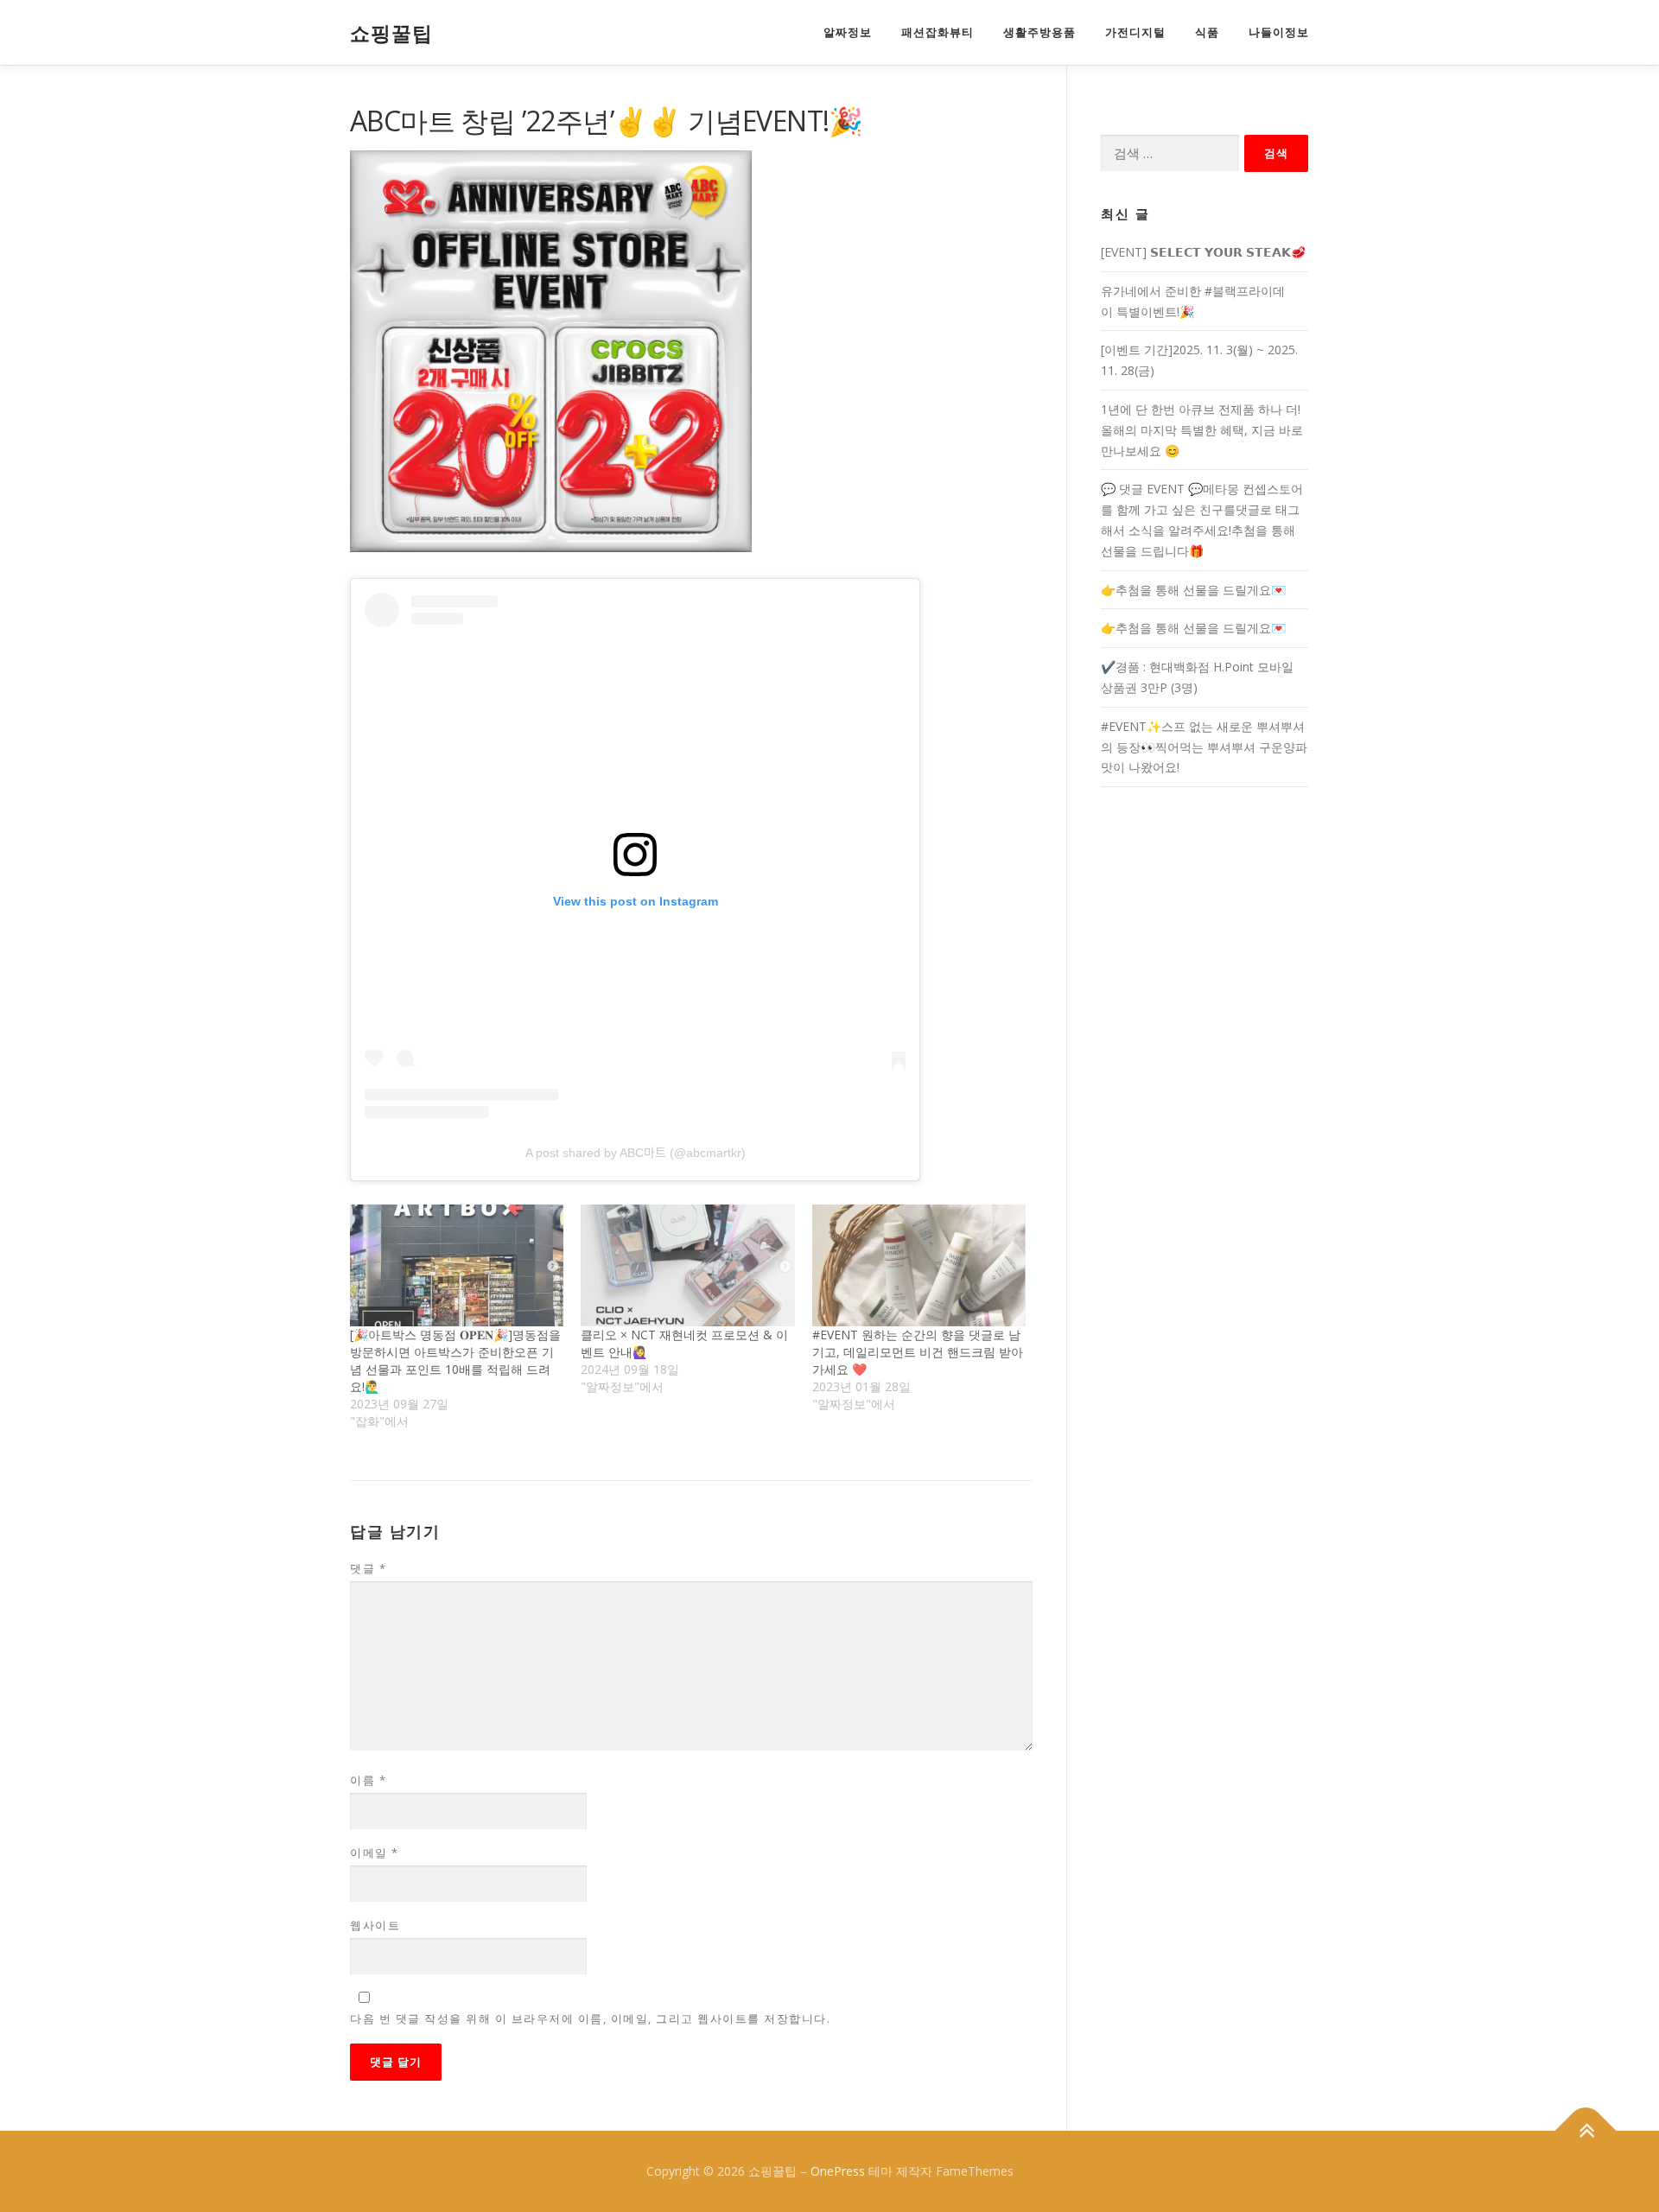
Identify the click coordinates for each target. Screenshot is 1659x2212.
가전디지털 (1135, 32)
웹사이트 (375, 1925)
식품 (1207, 32)
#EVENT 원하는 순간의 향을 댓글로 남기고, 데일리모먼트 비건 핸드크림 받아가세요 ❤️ (918, 1352)
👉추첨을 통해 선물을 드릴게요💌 (1193, 590)
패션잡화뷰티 (938, 32)
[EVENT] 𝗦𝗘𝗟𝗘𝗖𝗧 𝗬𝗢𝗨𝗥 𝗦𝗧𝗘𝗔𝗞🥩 (1203, 252)
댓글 (368, 1568)
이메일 (375, 1853)
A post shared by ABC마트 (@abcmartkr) (636, 1153)
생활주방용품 (1039, 32)
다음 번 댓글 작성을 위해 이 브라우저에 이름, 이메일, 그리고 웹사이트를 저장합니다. (590, 2018)
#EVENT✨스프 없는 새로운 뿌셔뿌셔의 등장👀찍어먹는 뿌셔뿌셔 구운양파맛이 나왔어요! (1204, 747)
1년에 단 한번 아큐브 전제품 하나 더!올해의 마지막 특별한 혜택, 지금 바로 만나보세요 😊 (1202, 430)
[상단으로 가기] (1586, 2131)
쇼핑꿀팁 (391, 34)
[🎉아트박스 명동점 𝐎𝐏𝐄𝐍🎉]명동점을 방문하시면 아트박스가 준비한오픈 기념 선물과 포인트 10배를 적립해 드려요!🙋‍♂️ (455, 1360)
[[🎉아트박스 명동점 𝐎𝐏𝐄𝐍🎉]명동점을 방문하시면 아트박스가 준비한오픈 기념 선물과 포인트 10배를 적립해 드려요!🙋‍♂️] (457, 1265)
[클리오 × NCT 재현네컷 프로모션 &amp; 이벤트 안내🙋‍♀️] (687, 1265)
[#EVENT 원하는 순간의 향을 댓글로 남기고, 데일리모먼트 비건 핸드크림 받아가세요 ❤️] (919, 1265)
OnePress (838, 2171)
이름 (368, 1780)
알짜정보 (848, 32)
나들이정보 (1279, 32)
